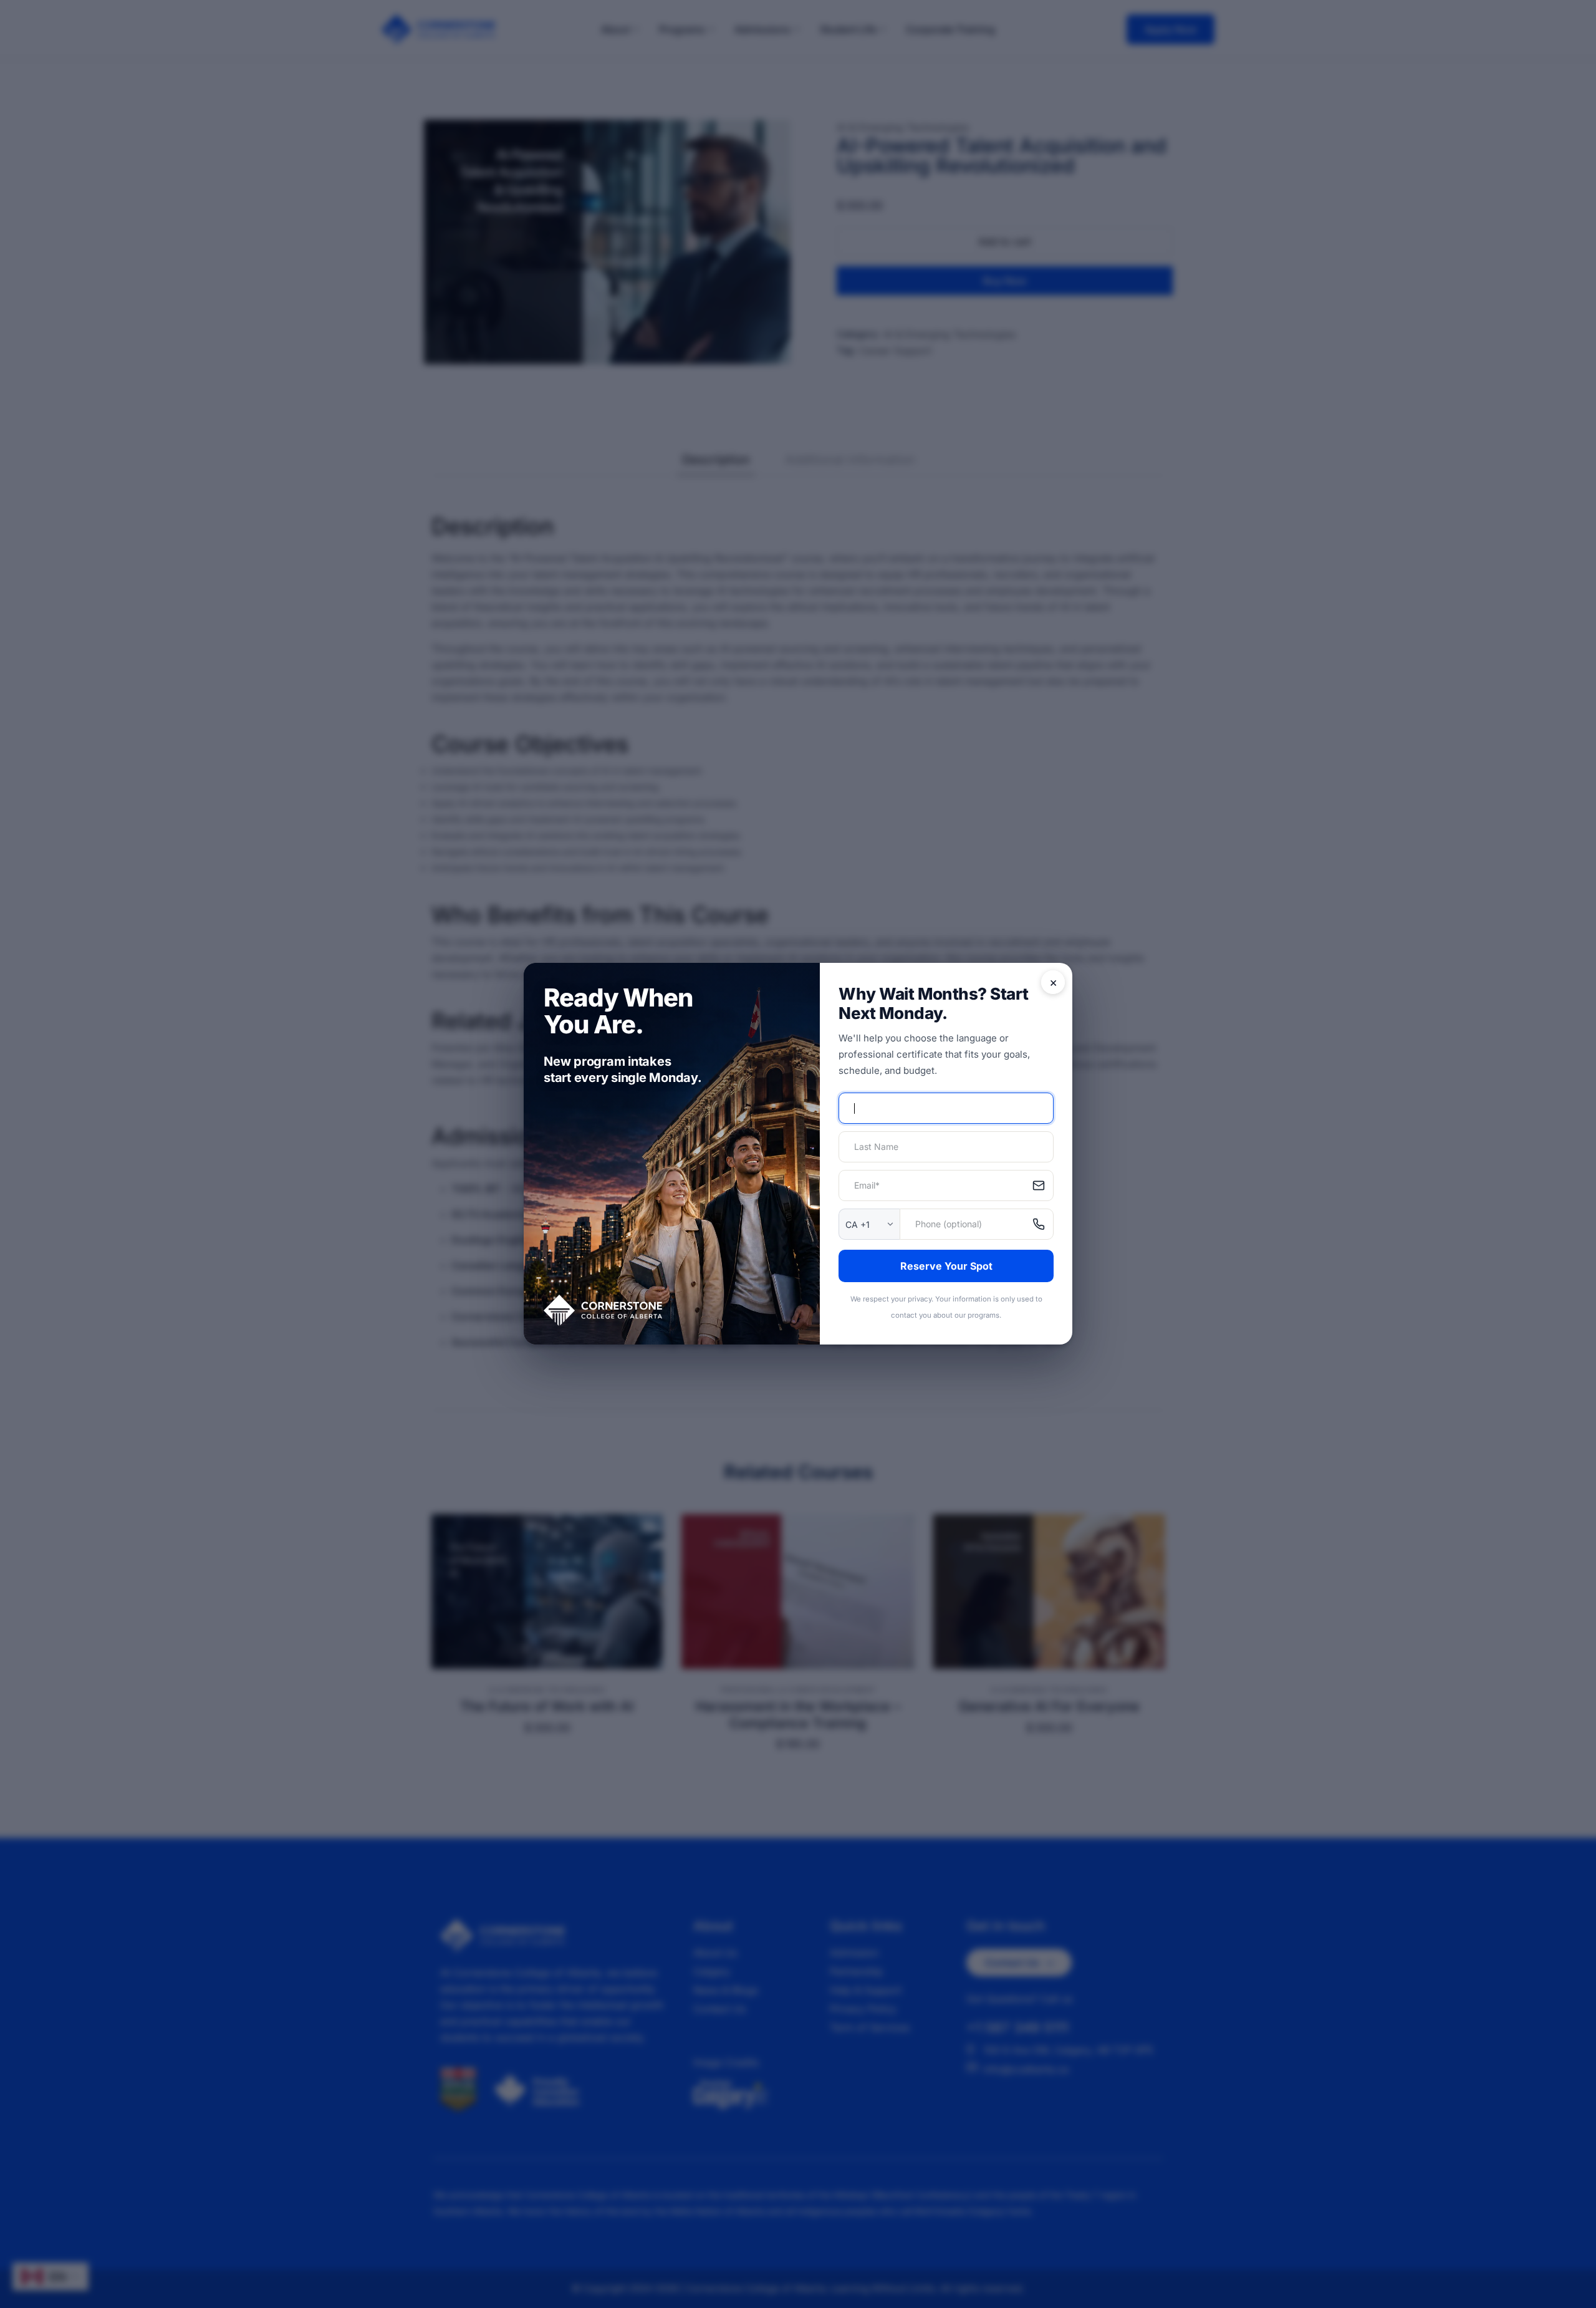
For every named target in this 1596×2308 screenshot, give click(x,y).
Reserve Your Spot (946, 1266)
